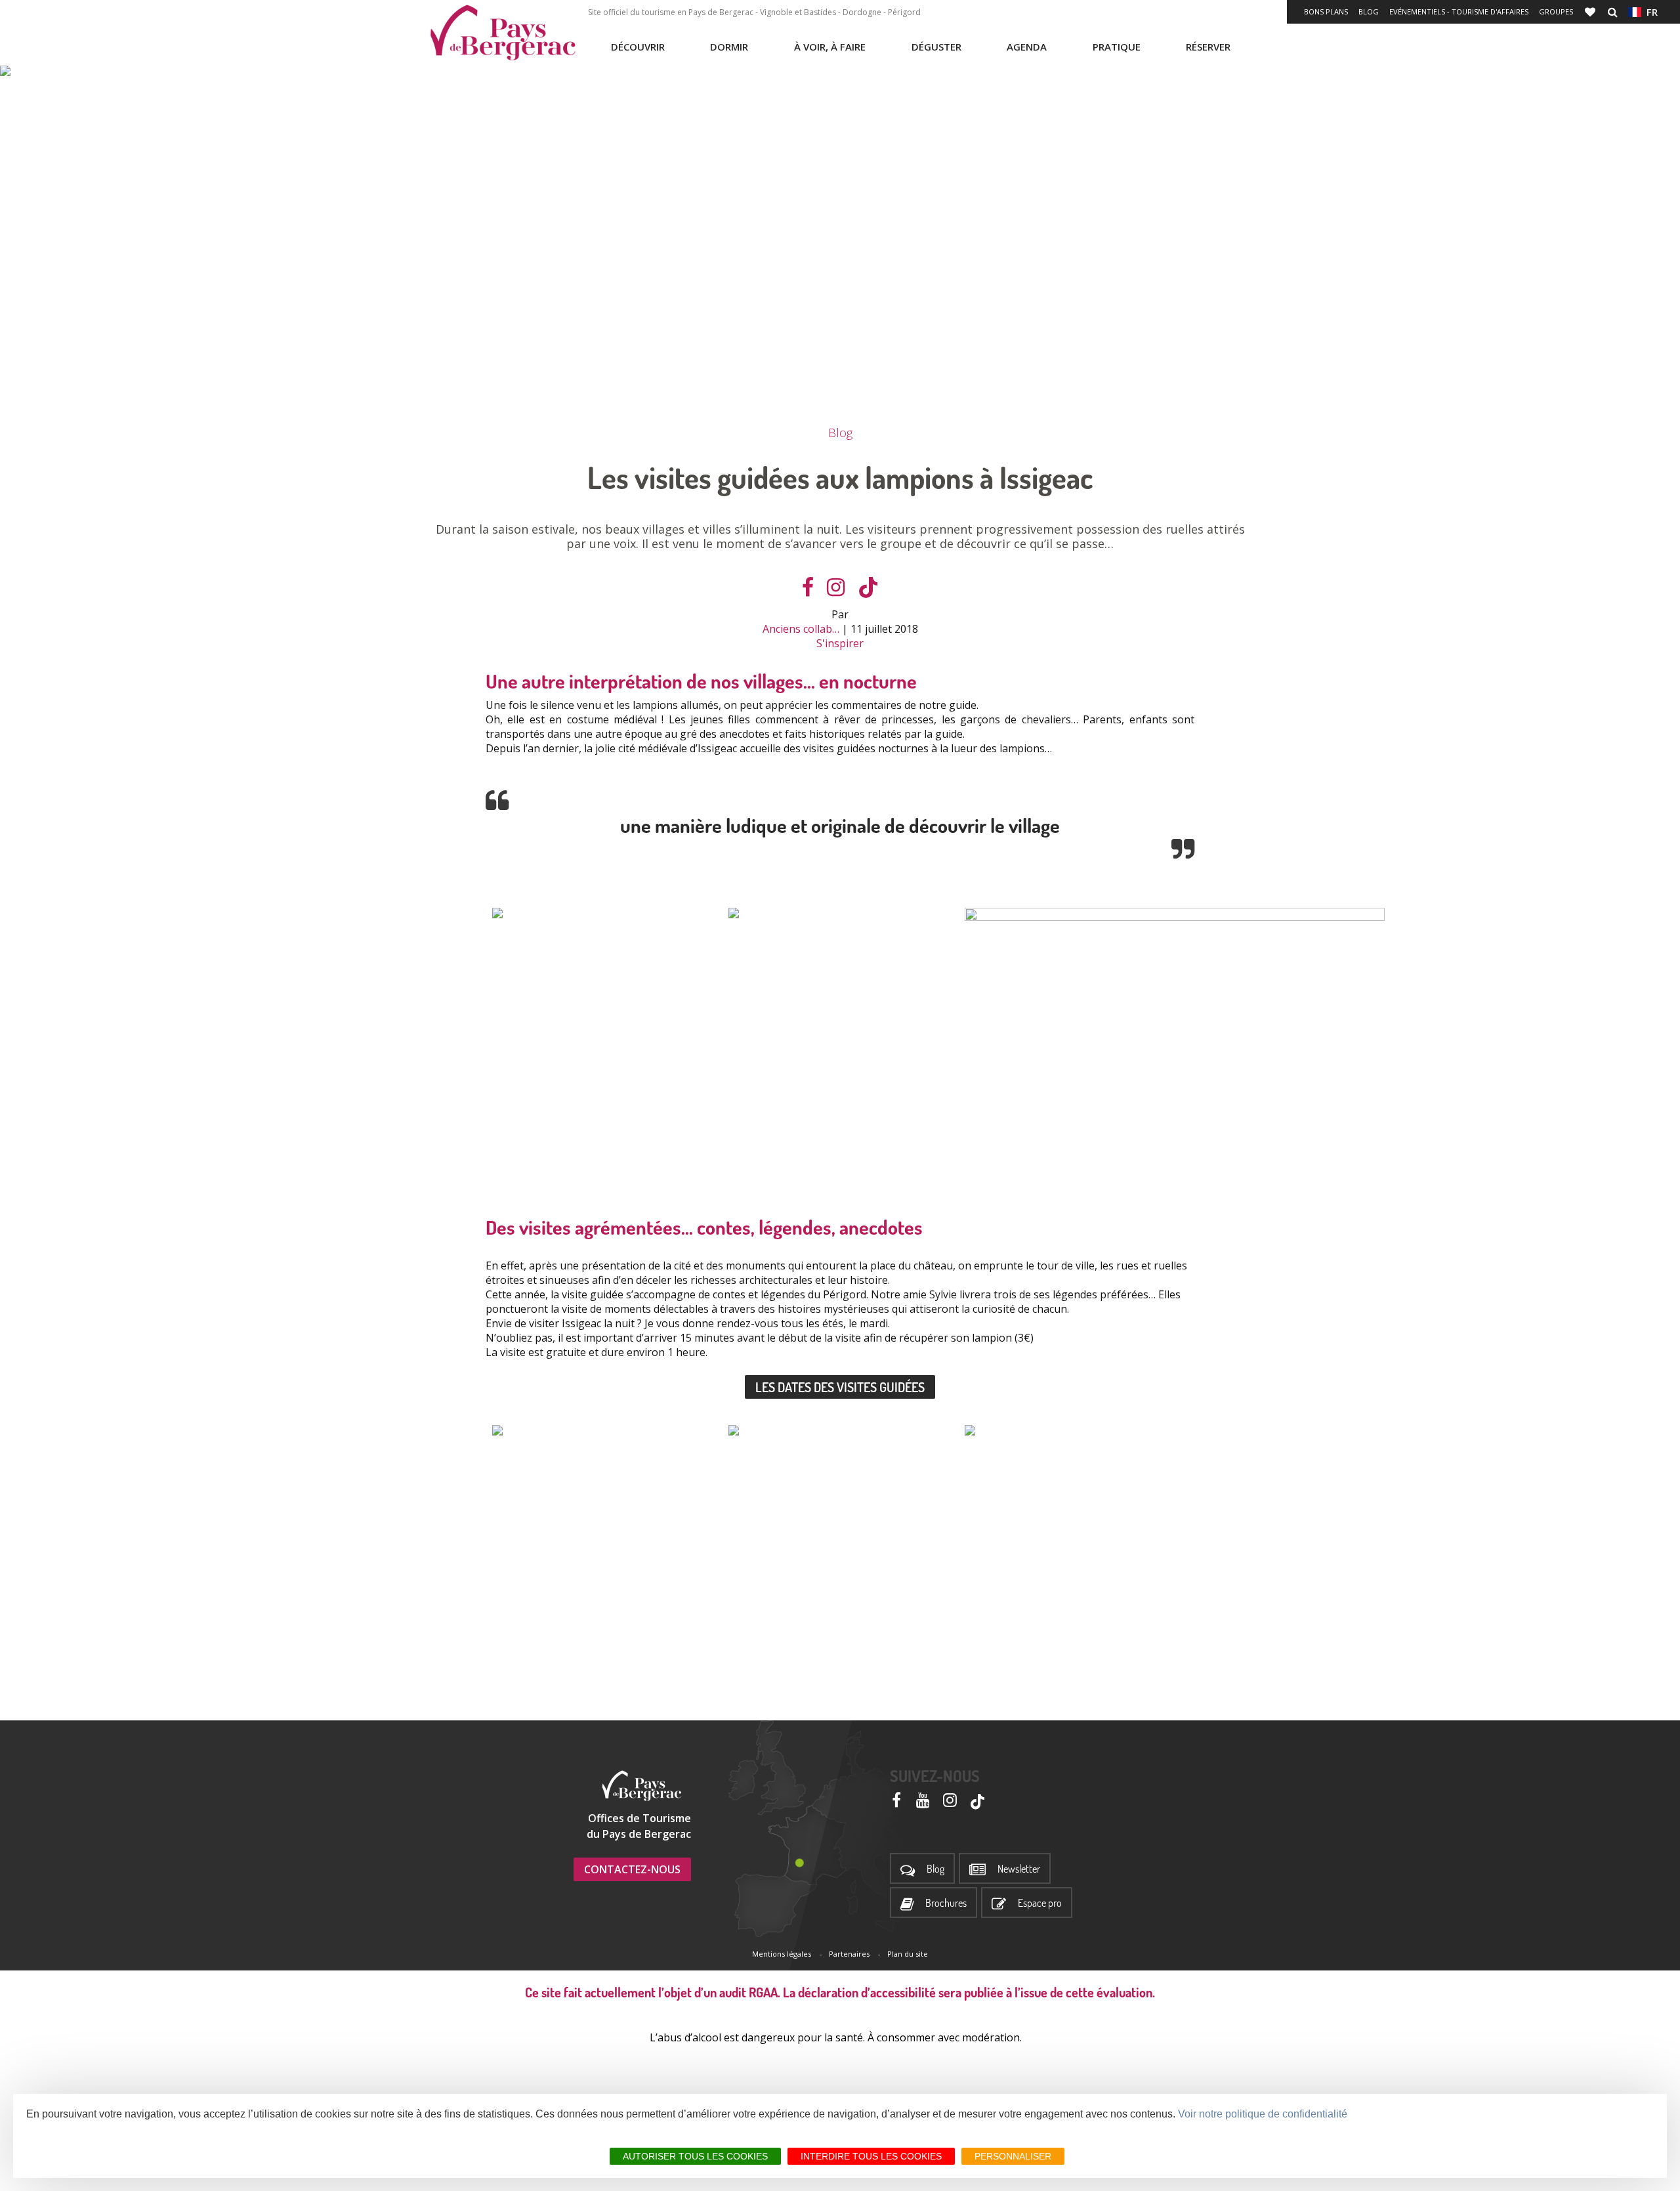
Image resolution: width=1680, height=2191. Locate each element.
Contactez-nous (632, 1869)
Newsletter (1019, 1869)
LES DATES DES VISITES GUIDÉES (840, 1387)
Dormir (729, 47)
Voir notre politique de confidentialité (1263, 2114)
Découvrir (638, 47)
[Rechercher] (1613, 12)
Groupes (1556, 11)
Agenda (1027, 47)
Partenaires (849, 1954)
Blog (1369, 11)
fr (1649, 12)
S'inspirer (840, 643)
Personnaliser (1013, 2156)
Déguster (936, 47)
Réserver (1208, 47)
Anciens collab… (801, 629)
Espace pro (1040, 1903)
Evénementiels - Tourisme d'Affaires (1459, 11)
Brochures (946, 1903)
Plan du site (908, 1954)
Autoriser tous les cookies (695, 2156)
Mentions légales (782, 1954)
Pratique (1117, 47)
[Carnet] (1591, 12)
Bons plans (1326, 11)
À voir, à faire (830, 47)
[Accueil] (503, 33)
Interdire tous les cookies (871, 2156)
